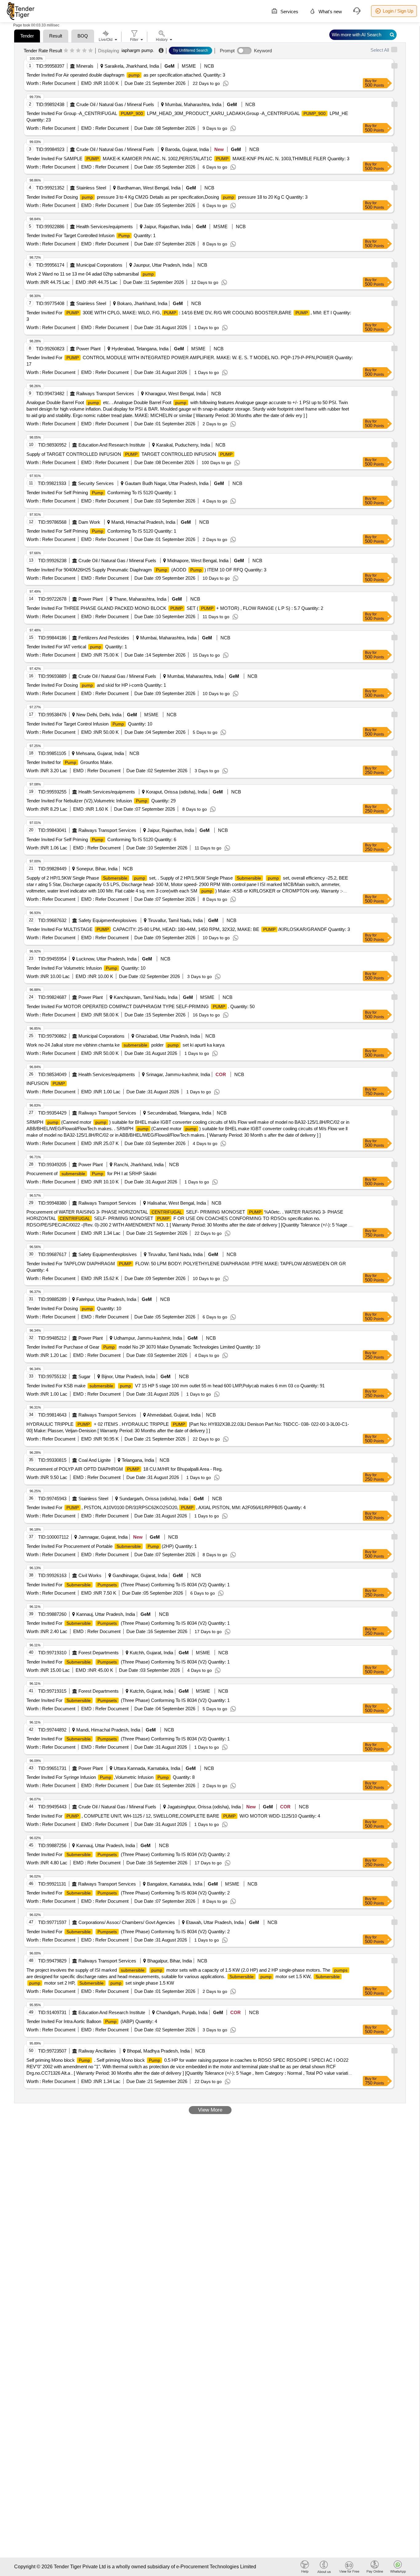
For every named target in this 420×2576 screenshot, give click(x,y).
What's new (330, 12)
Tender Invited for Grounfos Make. (70, 762)
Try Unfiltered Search (190, 50)
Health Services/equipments (105, 227)
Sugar (84, 1376)
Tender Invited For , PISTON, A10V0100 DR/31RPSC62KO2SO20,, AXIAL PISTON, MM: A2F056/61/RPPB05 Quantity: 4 (166, 1507)
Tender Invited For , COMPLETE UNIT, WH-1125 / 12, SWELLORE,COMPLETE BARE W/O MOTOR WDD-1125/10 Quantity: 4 (173, 1816)
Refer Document (58, 83)
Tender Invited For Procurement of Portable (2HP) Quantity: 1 (112, 1546)
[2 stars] (72, 51)
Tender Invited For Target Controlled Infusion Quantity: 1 (91, 235)
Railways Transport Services (105, 394)
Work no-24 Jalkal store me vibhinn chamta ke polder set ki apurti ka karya (125, 1045)
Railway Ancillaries (97, 2051)
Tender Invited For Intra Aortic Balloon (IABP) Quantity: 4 (92, 2021)
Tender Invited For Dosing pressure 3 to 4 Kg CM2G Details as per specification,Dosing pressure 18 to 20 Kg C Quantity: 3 (167, 197)
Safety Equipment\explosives (108, 920)
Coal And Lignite (95, 1460)
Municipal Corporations (99, 265)
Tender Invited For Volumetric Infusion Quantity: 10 (86, 968)
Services (289, 12)
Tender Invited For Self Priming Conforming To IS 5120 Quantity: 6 (101, 839)
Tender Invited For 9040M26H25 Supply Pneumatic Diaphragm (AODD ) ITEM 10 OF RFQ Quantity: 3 (146, 570)
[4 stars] (84, 51)
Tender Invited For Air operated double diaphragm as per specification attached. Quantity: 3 (126, 75)
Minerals (85, 66)
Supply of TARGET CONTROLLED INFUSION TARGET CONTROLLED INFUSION (129, 454)
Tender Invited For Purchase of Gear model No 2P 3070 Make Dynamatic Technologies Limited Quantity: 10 (143, 1347)
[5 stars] (91, 51)
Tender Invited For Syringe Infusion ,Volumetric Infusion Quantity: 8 (111, 1777)
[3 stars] (78, 51)
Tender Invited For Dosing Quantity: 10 (74, 1308)
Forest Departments (99, 1653)
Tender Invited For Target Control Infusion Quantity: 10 (89, 724)
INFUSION (46, 1083)
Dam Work (89, 522)
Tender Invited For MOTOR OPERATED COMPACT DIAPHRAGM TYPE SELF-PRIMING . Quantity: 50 (141, 1006)
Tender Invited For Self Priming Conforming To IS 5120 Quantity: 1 (101, 493)
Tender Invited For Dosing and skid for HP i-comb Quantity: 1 (96, 685)
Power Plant (88, 349)
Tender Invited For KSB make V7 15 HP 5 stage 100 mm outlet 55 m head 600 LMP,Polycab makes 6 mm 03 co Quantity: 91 (176, 1386)
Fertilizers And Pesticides (104, 638)
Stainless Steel (91, 188)
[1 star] (66, 51)
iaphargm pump (137, 50)
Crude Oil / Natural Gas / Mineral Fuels (115, 104)
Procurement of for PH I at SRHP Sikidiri (91, 1173)
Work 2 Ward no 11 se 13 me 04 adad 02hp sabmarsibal (90, 274)
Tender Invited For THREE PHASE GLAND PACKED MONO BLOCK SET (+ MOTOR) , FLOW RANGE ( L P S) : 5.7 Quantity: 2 (175, 608)
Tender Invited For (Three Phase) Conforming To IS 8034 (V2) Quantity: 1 (128, 1585)
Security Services (96, 483)
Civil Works (90, 1575)
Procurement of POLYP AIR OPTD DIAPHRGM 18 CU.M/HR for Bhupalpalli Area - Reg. (125, 1469)
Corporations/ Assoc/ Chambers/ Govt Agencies (127, 1922)
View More (210, 2110)
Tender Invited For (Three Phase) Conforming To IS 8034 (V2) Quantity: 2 (128, 1854)
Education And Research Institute (112, 445)
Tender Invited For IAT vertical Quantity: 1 (77, 647)
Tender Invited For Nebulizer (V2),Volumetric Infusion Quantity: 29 (101, 801)
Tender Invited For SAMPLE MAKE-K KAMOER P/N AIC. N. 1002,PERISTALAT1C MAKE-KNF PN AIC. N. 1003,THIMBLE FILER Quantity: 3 (188, 159)
